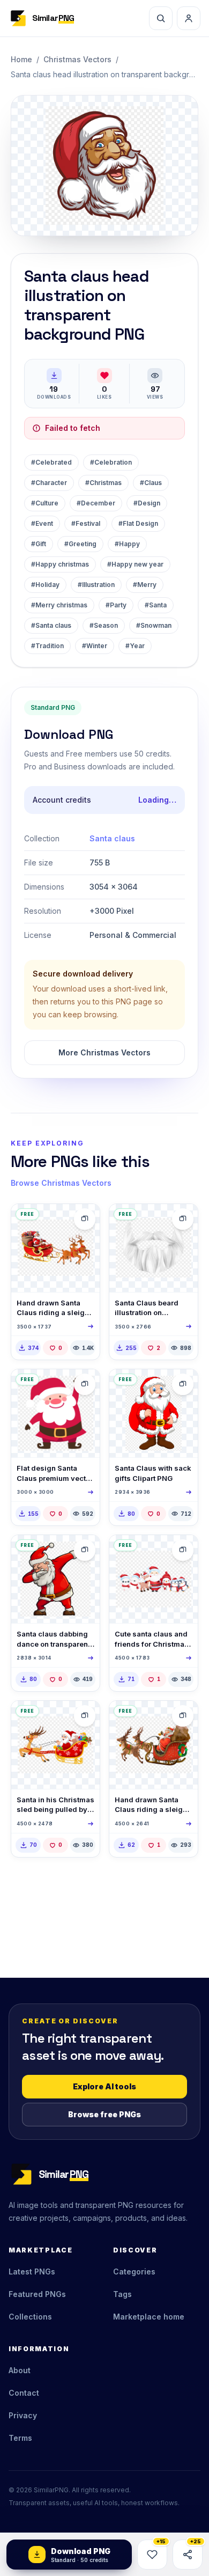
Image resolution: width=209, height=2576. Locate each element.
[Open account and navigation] (189, 18)
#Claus (151, 483)
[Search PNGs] (161, 18)
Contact (24, 2393)
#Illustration (96, 585)
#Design (147, 503)
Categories (134, 2272)
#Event (42, 523)
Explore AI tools (104, 2086)
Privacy (23, 2415)
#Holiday (45, 585)
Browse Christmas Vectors (61, 1183)
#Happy (127, 544)
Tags (122, 2294)
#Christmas (103, 483)
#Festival (86, 523)
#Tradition (47, 646)
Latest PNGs (32, 2272)
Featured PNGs (37, 2294)
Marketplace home (149, 2317)
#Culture (45, 503)
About (20, 2370)
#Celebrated (51, 462)
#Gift (39, 544)
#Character (49, 483)
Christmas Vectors (77, 59)
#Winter (95, 646)
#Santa (156, 605)
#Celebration (111, 462)
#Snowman (154, 625)
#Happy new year (135, 564)
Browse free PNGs (104, 2114)
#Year (135, 646)
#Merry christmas (59, 605)
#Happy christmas (60, 564)
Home (21, 59)
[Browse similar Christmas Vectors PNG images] (85, 1219)
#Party (116, 605)
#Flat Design (138, 523)
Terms (20, 2438)
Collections (30, 2317)
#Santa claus (51, 625)
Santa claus (112, 838)
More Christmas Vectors (104, 1052)
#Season (104, 625)
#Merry (145, 585)
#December (96, 503)
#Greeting (80, 544)
